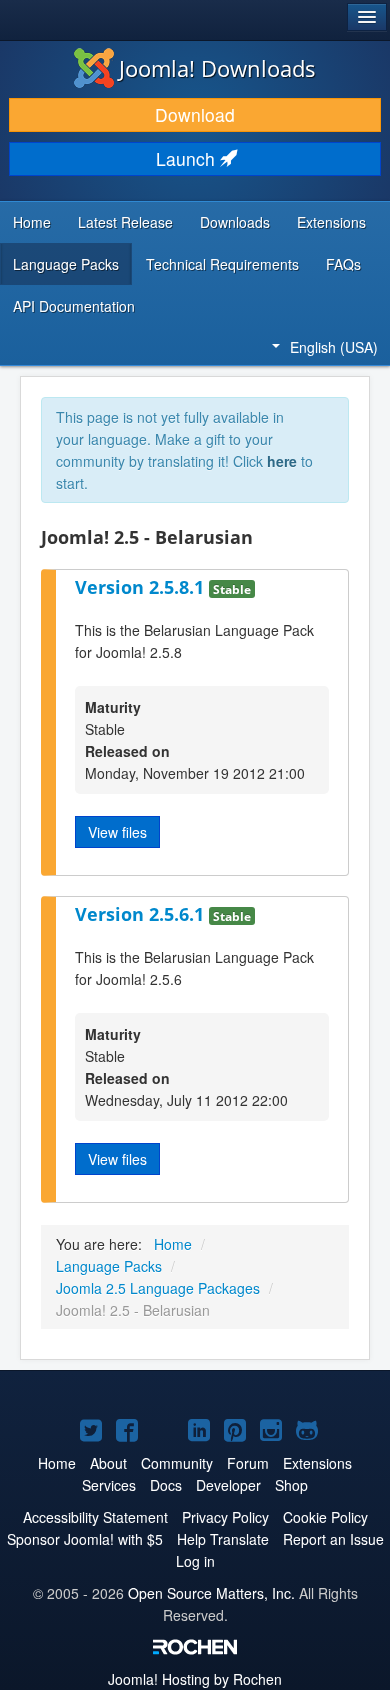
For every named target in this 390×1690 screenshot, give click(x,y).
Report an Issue (333, 1539)
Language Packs (66, 264)
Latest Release (125, 222)
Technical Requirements (222, 264)
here (282, 461)
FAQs (343, 264)
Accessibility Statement (95, 1517)
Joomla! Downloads (217, 68)
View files (117, 832)
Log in (195, 1561)
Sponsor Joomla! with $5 (85, 1539)
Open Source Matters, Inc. (211, 1593)
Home (32, 222)
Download (195, 114)
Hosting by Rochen (195, 1679)
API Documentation (74, 306)
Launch (188, 158)
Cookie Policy (325, 1517)
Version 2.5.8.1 (142, 587)
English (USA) (334, 347)
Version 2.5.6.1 (142, 914)
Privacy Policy (225, 1517)
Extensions (331, 222)
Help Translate (223, 1539)
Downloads (235, 222)
